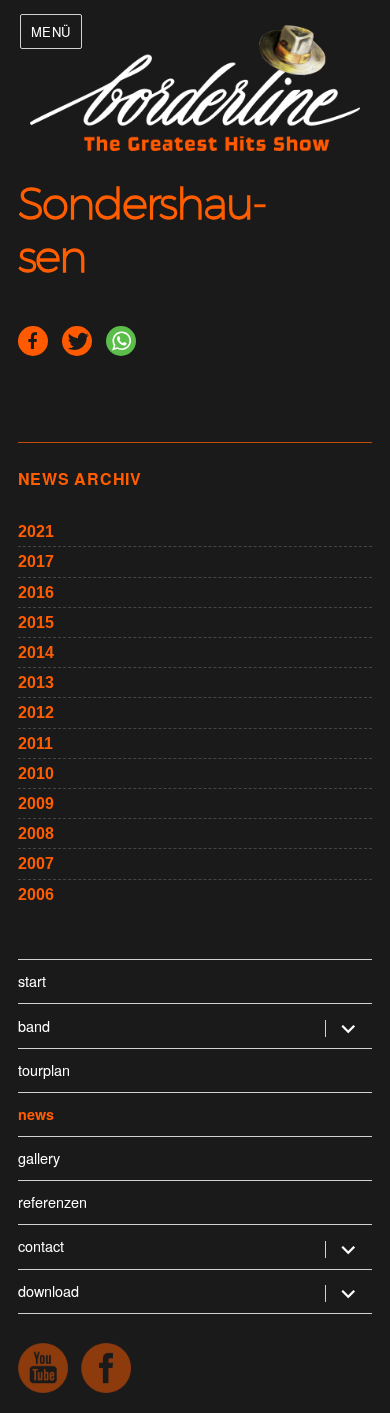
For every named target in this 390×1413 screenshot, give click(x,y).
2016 (36, 592)
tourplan (44, 1069)
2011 (35, 743)
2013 (36, 682)
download (48, 1290)
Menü (51, 31)
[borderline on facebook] (106, 1368)
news (36, 1114)
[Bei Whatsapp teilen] (121, 341)
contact (41, 1245)
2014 (36, 652)
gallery (39, 1157)
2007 (36, 863)
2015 (36, 622)
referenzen (52, 1201)
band (34, 1025)
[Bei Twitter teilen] (77, 341)
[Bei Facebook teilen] (33, 341)
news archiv (80, 478)
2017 (36, 561)
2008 (36, 833)
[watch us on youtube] (43, 1368)
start (32, 980)
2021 (36, 531)
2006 (36, 894)
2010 (36, 773)
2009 (36, 803)
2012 (36, 712)
